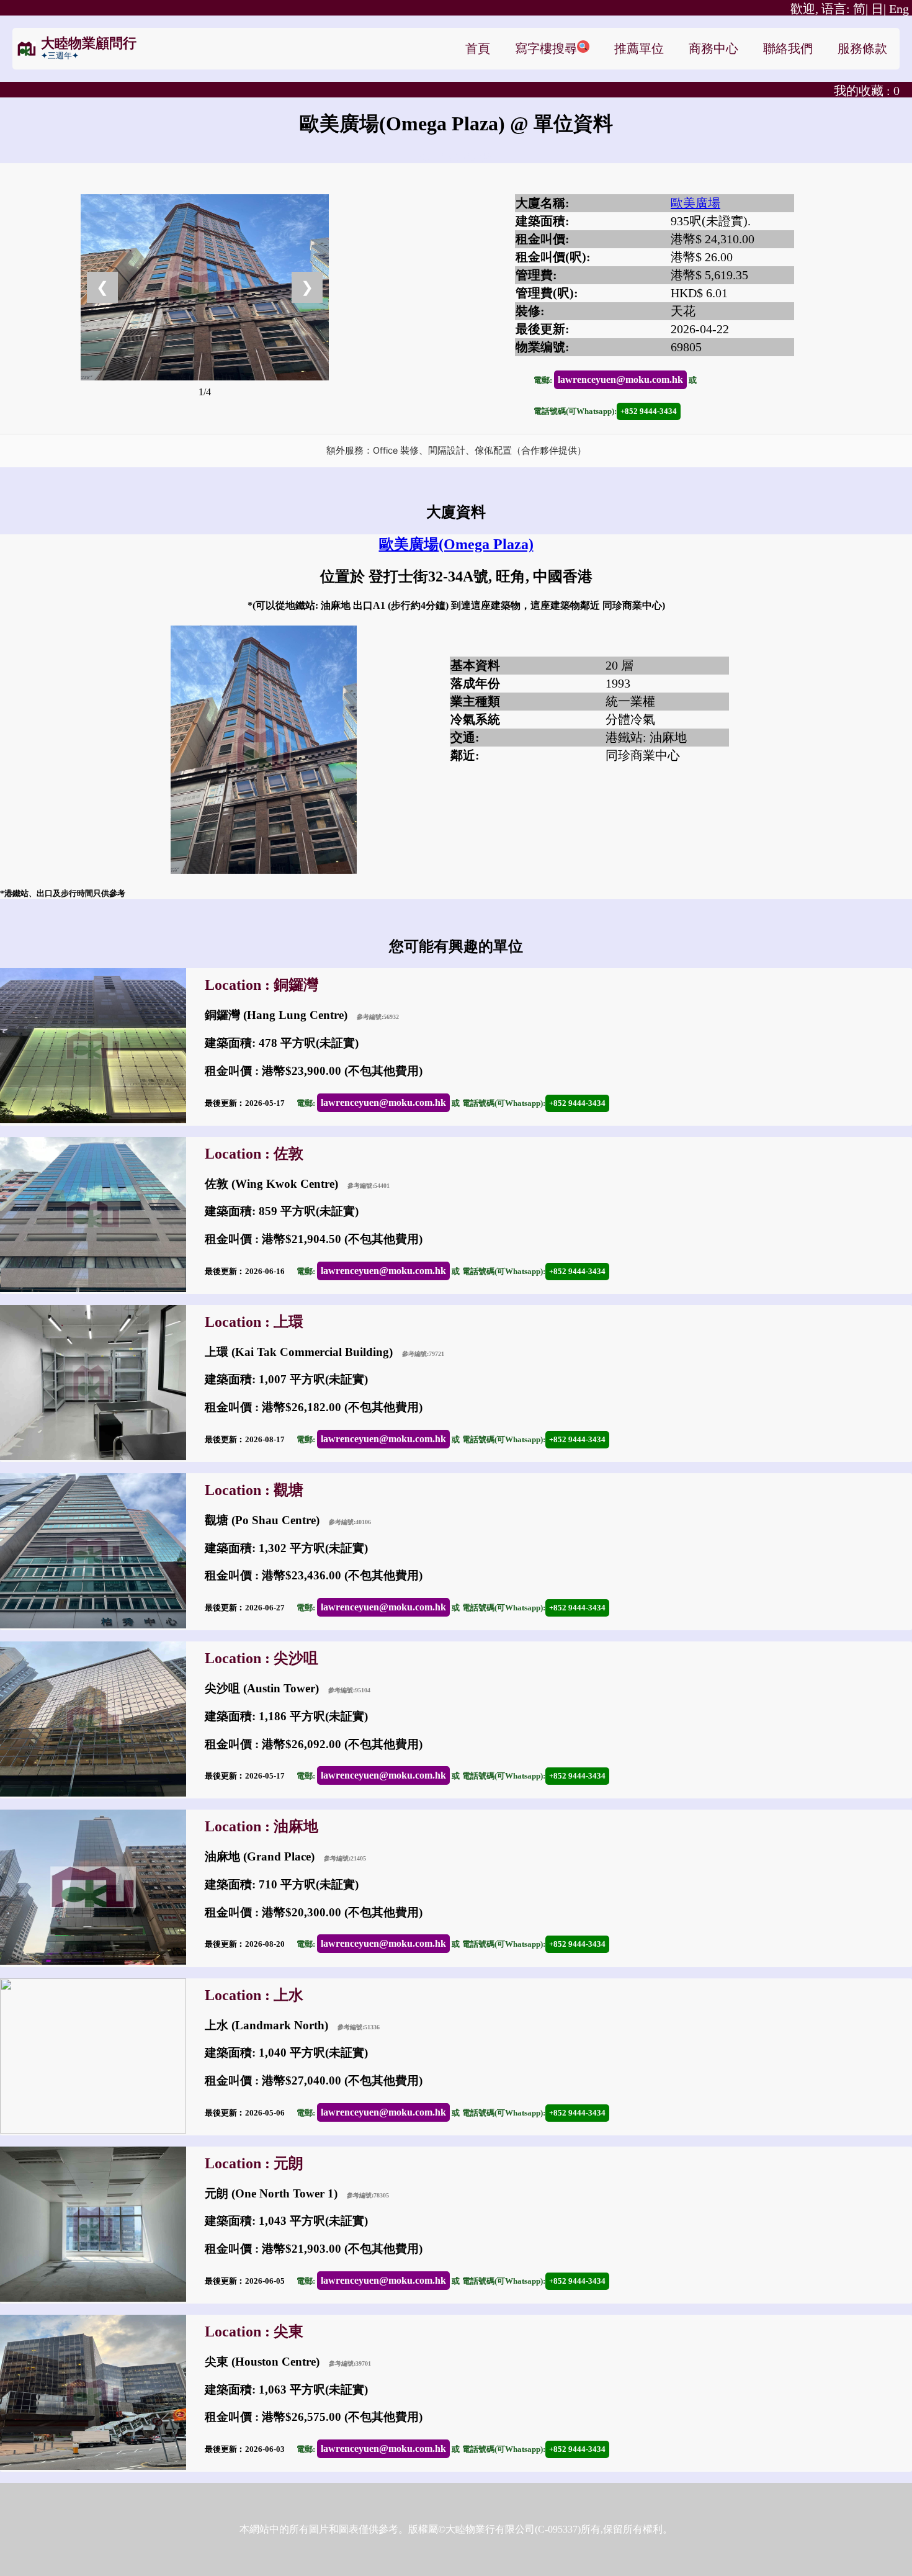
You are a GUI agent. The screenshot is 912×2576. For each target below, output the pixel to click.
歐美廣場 (695, 203)
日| (878, 9)
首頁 (478, 48)
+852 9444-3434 (649, 411)
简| (829, 9)
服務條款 (862, 48)
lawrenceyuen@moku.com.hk (620, 379)
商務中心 (713, 48)
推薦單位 (639, 48)
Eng (899, 9)
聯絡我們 (788, 48)
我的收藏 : (867, 91)
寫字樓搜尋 (546, 48)
